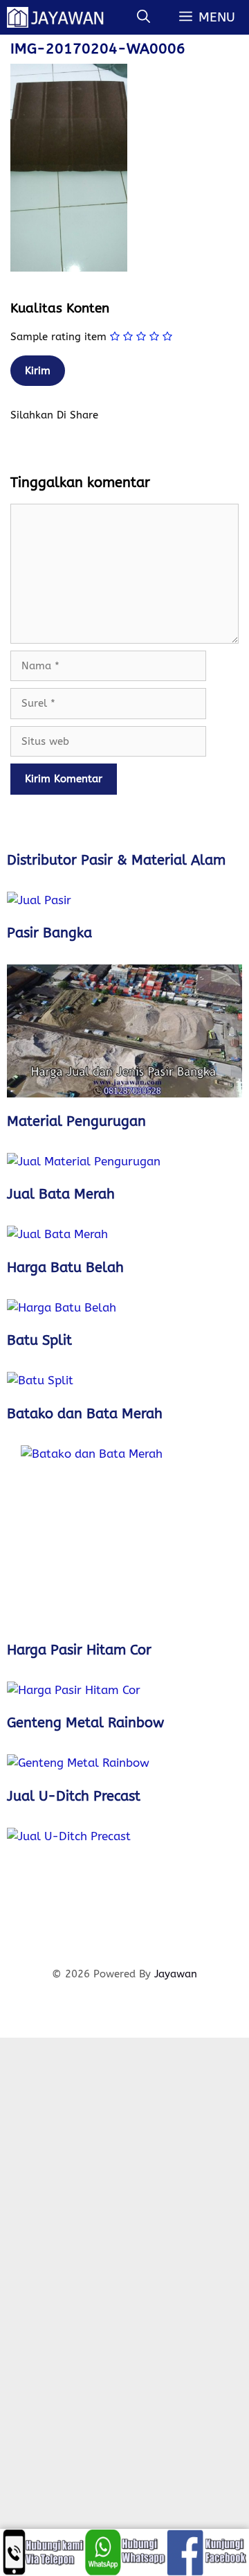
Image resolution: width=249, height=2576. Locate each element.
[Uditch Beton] (124, 1890)
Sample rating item (58, 337)
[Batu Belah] (124, 1308)
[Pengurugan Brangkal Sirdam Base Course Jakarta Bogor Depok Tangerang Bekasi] (124, 1162)
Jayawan (176, 1974)
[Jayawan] (62, 17)
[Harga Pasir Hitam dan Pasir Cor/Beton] (124, 1691)
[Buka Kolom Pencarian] (144, 17)
